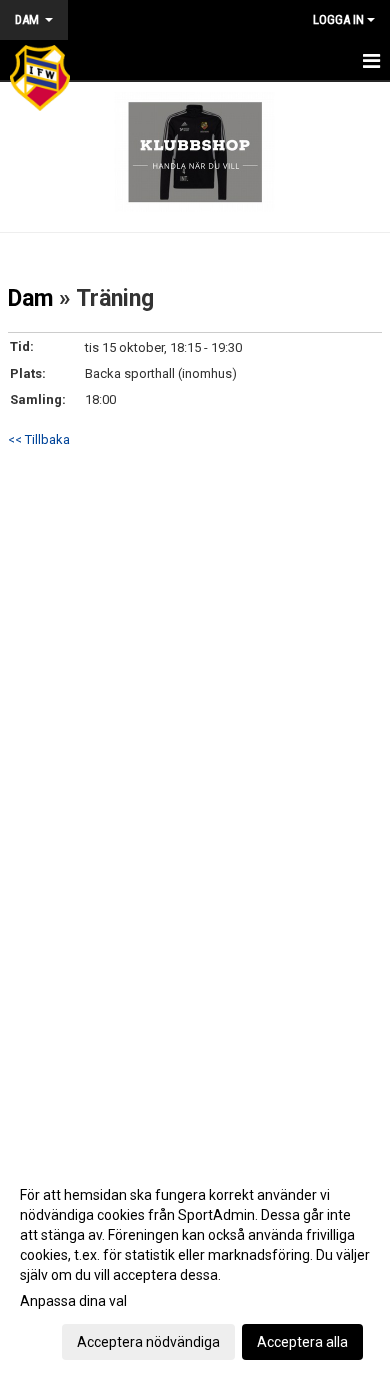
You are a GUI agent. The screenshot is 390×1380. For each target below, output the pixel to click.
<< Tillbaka (39, 439)
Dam (30, 298)
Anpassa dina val (73, 1301)
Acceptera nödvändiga (148, 1342)
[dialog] (195, 1267)
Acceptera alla (302, 1342)
